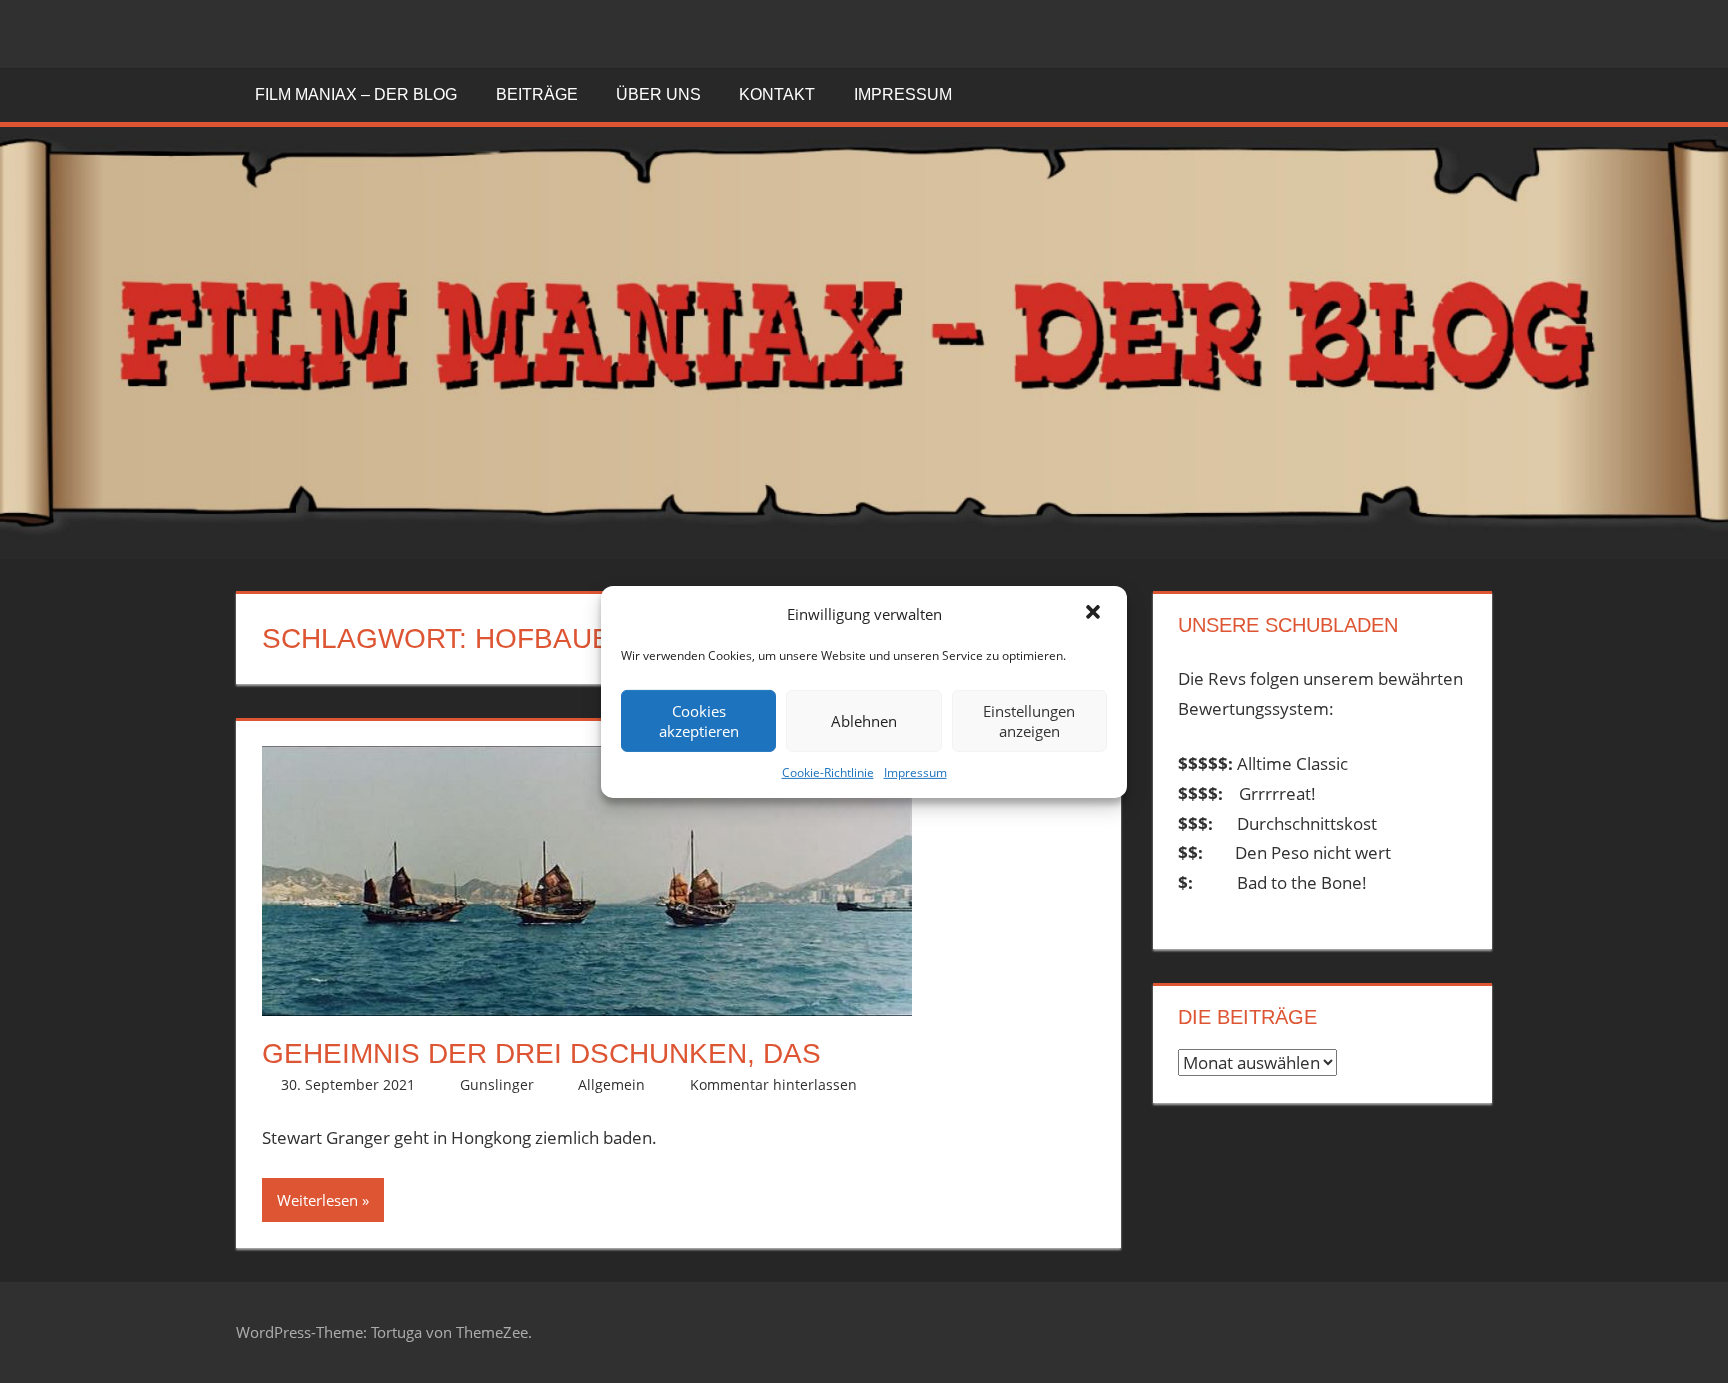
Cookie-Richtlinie (828, 772)
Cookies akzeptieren (699, 721)
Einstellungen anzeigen (1029, 721)
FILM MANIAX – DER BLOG (356, 94)
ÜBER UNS (658, 94)
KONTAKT (777, 94)
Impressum (915, 772)
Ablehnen (864, 721)
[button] (1095, 614)
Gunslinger (497, 1084)
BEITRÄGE (537, 94)
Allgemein (611, 1084)
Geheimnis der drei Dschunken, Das (541, 1053)
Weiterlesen (317, 1200)
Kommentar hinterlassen (773, 1084)
